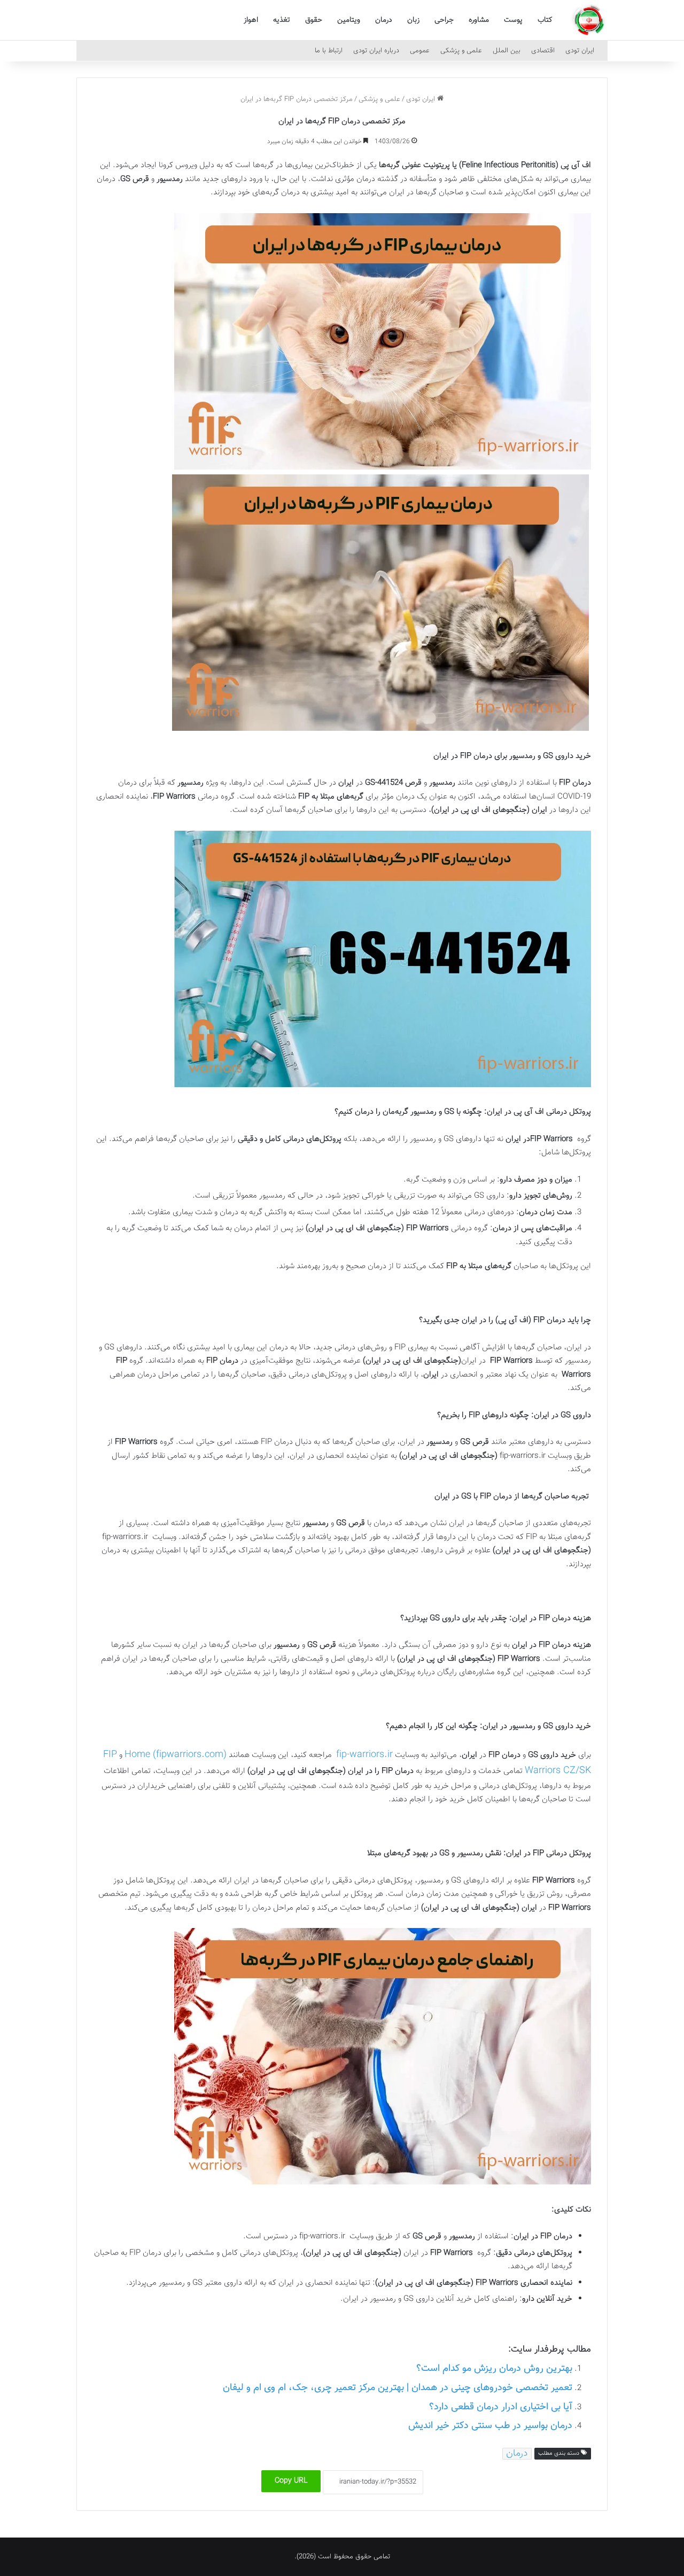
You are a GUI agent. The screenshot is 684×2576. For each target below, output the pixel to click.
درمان (384, 20)
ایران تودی (580, 51)
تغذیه (282, 20)
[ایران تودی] (589, 20)
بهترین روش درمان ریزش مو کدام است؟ (494, 2369)
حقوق (314, 20)
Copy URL (291, 2481)
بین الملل (507, 51)
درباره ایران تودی (376, 51)
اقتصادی (543, 51)
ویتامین (349, 20)
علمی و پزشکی (461, 51)
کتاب (545, 20)
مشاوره (479, 20)
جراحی (444, 20)
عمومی (420, 51)
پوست (513, 20)
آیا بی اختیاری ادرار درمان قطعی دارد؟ (501, 2407)
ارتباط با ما (329, 51)
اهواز (251, 20)
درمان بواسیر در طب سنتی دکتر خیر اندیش (490, 2426)
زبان (413, 20)
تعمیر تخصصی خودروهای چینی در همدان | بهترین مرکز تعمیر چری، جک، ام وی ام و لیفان (398, 2388)
